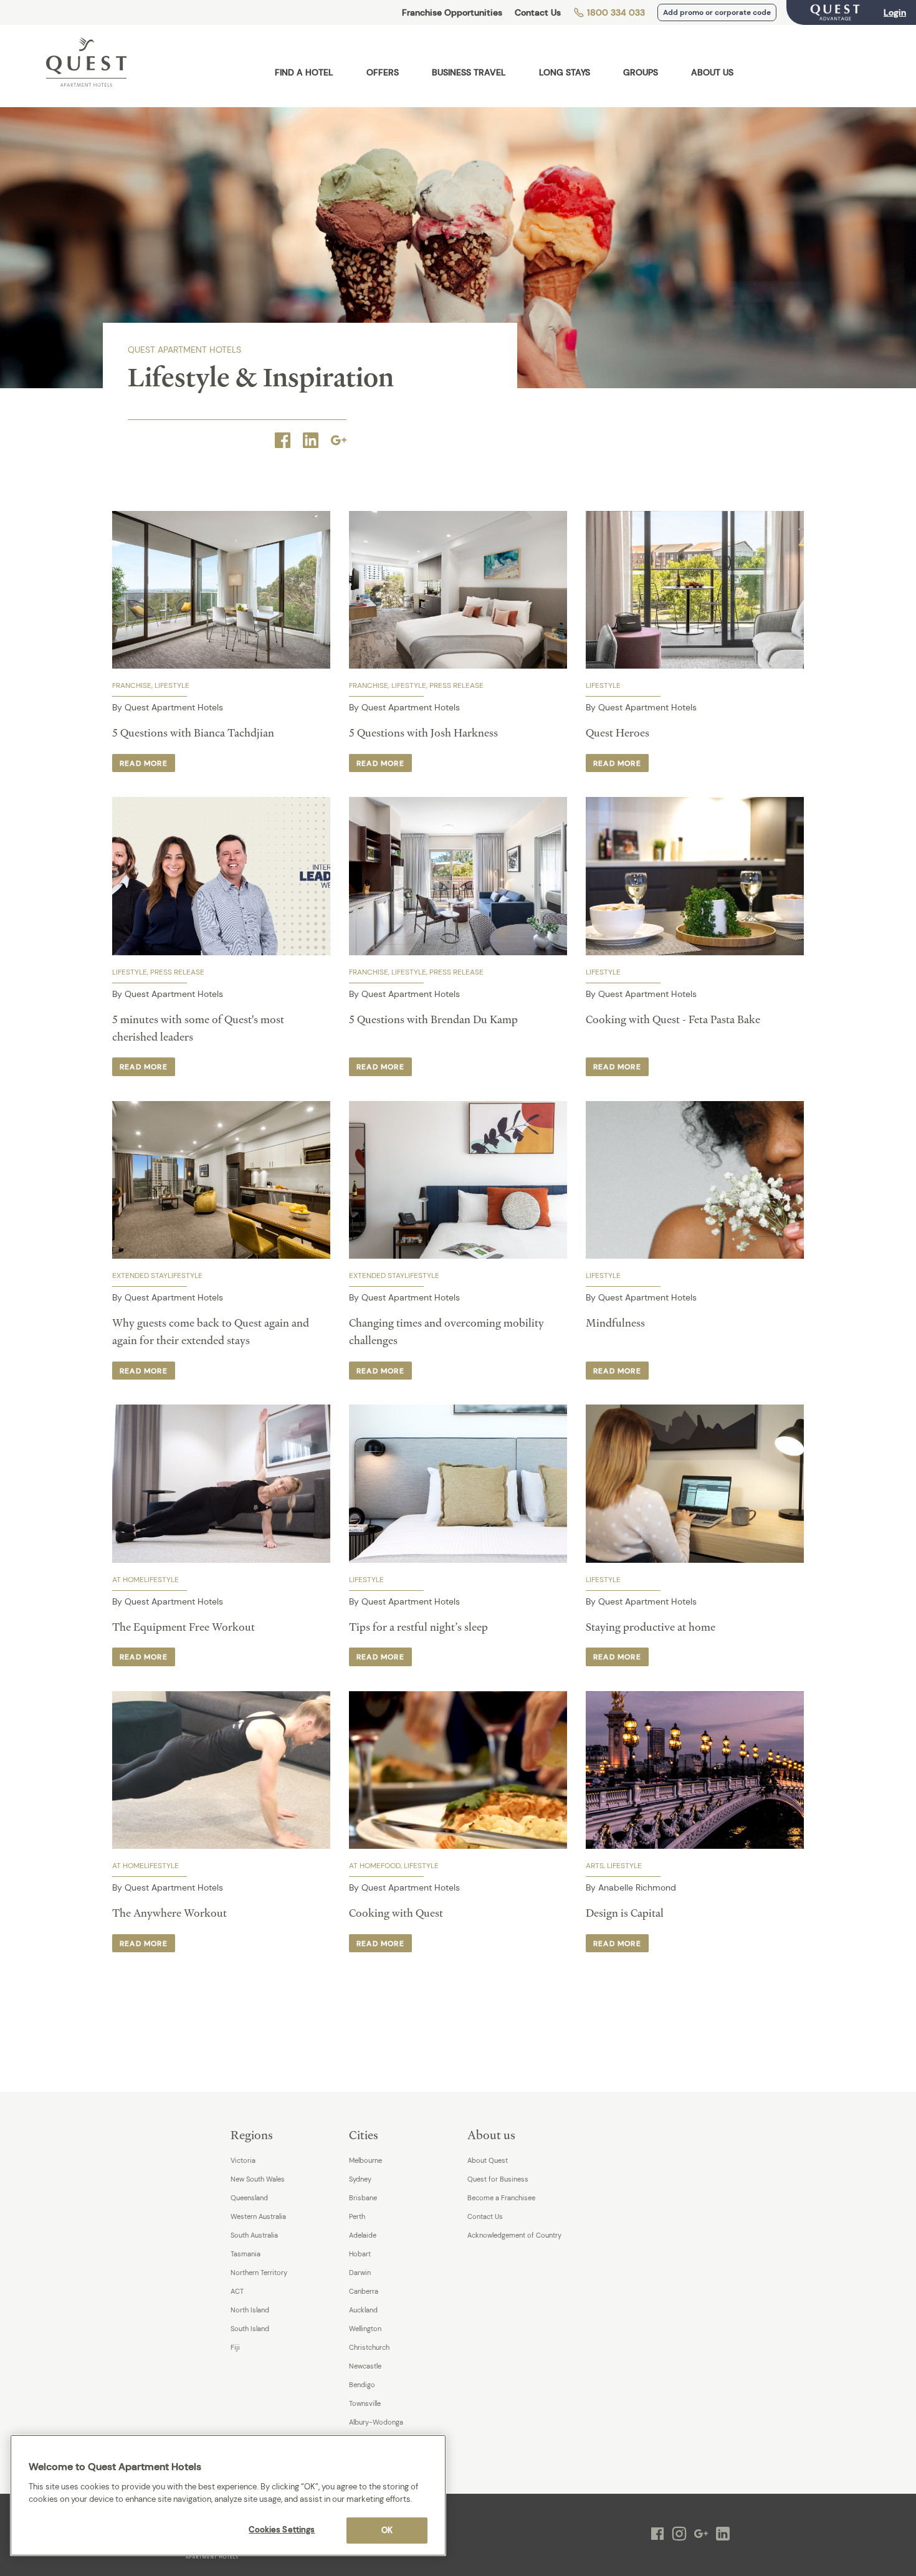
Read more (144, 763)
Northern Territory (259, 2273)
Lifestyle (172, 685)
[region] (228, 2495)
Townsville (365, 2403)
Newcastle (365, 2366)
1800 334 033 (615, 12)
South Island (250, 2329)
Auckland (363, 2310)
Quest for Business (498, 2179)
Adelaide (363, 2235)
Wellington (365, 2329)
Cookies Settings (282, 2530)
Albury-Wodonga (376, 2422)
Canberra (364, 2291)
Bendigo (362, 2385)
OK (387, 2530)
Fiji (235, 2347)
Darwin (360, 2273)
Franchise (132, 685)
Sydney (360, 2179)
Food (391, 1866)
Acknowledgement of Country (514, 2235)
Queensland (249, 2198)
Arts (595, 1866)
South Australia (254, 2235)
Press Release (456, 685)
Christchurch (369, 2347)
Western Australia (258, 2216)
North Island (250, 2310)
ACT (237, 2291)
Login (895, 12)
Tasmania (246, 2254)
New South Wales (258, 2179)
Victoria (243, 2160)
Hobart (360, 2254)
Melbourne (365, 2160)
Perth (357, 2216)
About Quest (488, 2160)
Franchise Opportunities (452, 12)
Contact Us (538, 12)
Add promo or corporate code (717, 12)
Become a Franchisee (501, 2198)
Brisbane (363, 2198)
